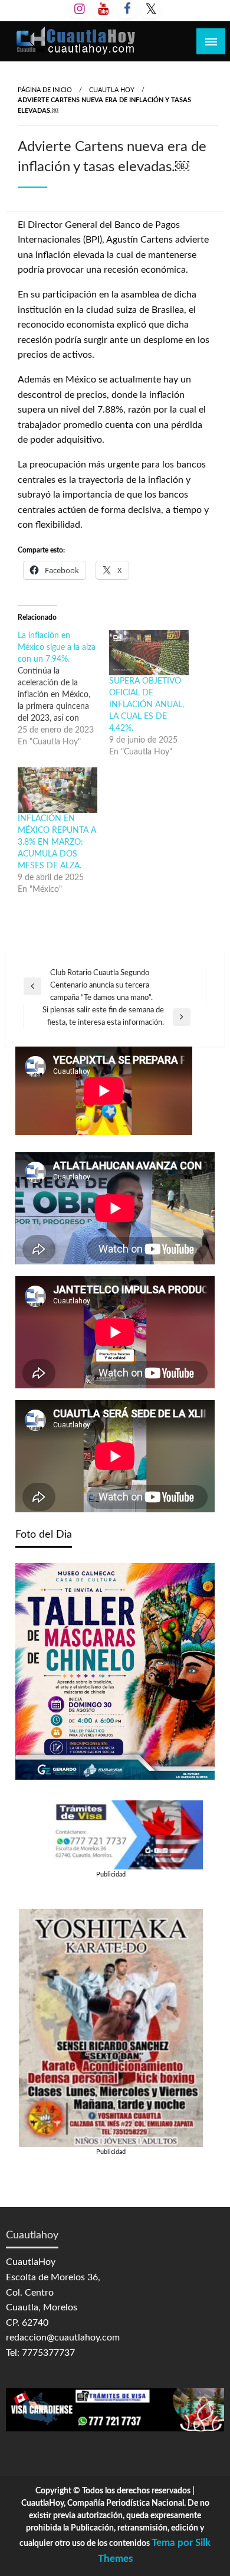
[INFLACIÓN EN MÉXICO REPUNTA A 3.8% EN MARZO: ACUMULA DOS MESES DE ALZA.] (57, 790)
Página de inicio (45, 90)
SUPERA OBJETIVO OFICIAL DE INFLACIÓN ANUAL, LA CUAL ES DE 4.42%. (147, 705)
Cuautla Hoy (112, 90)
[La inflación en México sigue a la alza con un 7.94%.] (63, 689)
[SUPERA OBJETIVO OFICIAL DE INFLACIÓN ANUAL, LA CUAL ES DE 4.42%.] (149, 653)
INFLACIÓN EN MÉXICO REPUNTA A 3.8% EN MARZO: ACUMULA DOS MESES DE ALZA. (57, 842)
